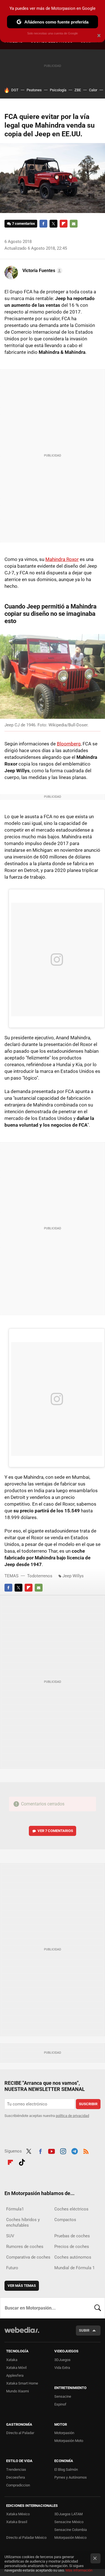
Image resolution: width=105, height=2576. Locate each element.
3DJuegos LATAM (68, 2514)
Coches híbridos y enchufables (23, 2222)
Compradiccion (18, 2485)
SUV (10, 2236)
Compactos (65, 2220)
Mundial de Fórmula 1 (74, 2268)
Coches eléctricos (71, 2209)
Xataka (12, 2360)
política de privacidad (72, 2116)
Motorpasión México (70, 2538)
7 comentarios (24, 224)
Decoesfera (16, 2477)
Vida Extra (62, 2368)
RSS (86, 2151)
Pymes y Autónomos (71, 2477)
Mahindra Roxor (62, 559)
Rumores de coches (25, 2247)
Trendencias (16, 2469)
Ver (55, 1831)
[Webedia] (22, 2334)
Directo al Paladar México (26, 2538)
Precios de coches (72, 2247)
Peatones (34, 90)
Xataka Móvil (16, 2368)
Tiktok (22, 2161)
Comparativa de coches (28, 2257)
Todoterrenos (40, 1576)
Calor (93, 90)
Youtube (52, 2151)
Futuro (12, 2268)
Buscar (98, 2308)
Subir (84, 2330)
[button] (42, 271)
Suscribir (88, 2104)
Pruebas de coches (72, 2236)
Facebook (43, 224)
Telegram (74, 2151)
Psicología (58, 90)
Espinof (60, 2404)
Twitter (53, 224)
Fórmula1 (15, 2209)
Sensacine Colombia (71, 2530)
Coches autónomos (73, 2257)
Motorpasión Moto (69, 2441)
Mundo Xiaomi (17, 2391)
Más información (79, 2570)
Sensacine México (69, 2522)
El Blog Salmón (66, 2469)
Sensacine (63, 2396)
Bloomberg (69, 744)
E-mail (74, 224)
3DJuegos (62, 2360)
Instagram (63, 2151)
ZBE (78, 90)
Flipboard (64, 224)
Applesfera (15, 2375)
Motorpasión (64, 2433)
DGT (15, 90)
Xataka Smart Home (22, 2383)
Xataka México (18, 2514)
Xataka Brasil (17, 2522)
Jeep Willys (73, 1576)
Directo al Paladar (20, 2433)
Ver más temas (22, 2286)
